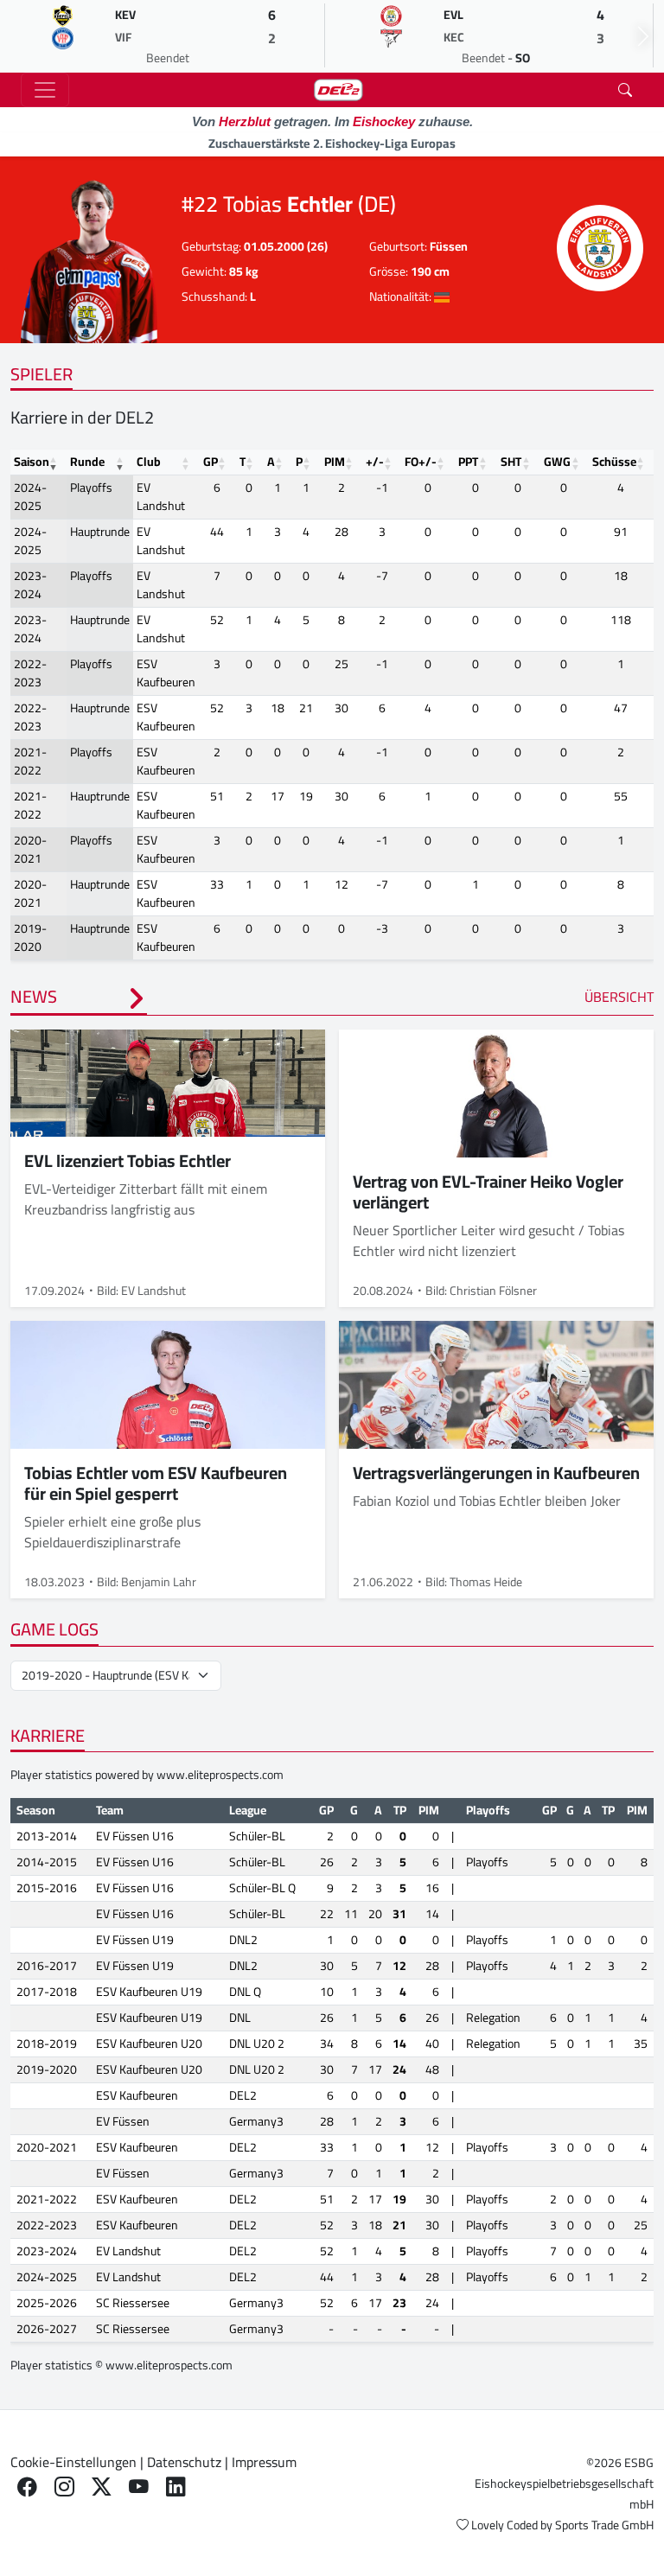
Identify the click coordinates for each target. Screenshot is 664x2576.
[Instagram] (64, 2487)
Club (149, 462)
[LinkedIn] (176, 2487)
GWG (557, 462)
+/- (375, 462)
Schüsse (614, 462)
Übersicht (619, 997)
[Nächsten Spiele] (643, 36)
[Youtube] (139, 2487)
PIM (335, 462)
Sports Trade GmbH (604, 2525)
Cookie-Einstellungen (73, 2462)
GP (211, 462)
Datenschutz (184, 2462)
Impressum (264, 2462)
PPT (468, 462)
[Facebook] (27, 2487)
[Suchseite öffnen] (625, 90)
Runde (87, 462)
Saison (32, 462)
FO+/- (421, 462)
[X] (102, 2487)
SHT (511, 462)
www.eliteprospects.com (220, 1775)
